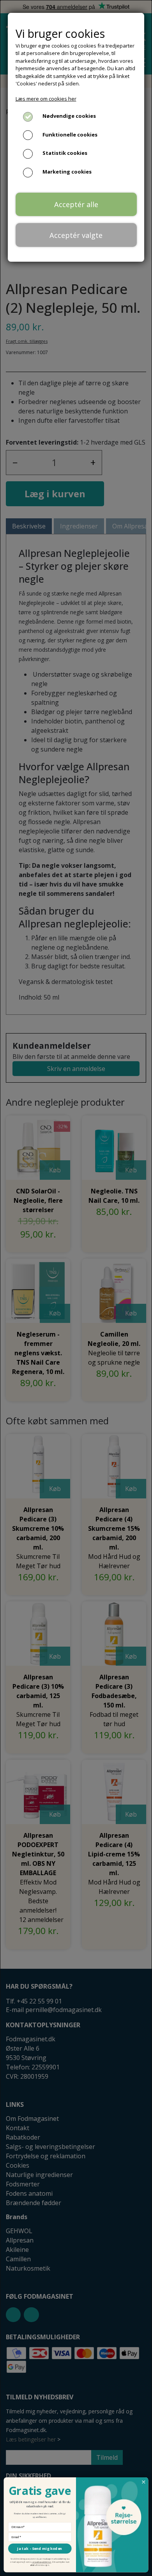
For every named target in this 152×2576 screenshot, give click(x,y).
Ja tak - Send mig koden (40, 2549)
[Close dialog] (144, 2482)
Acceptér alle (76, 204)
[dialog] (76, 1288)
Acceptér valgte (76, 235)
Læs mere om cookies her (46, 99)
